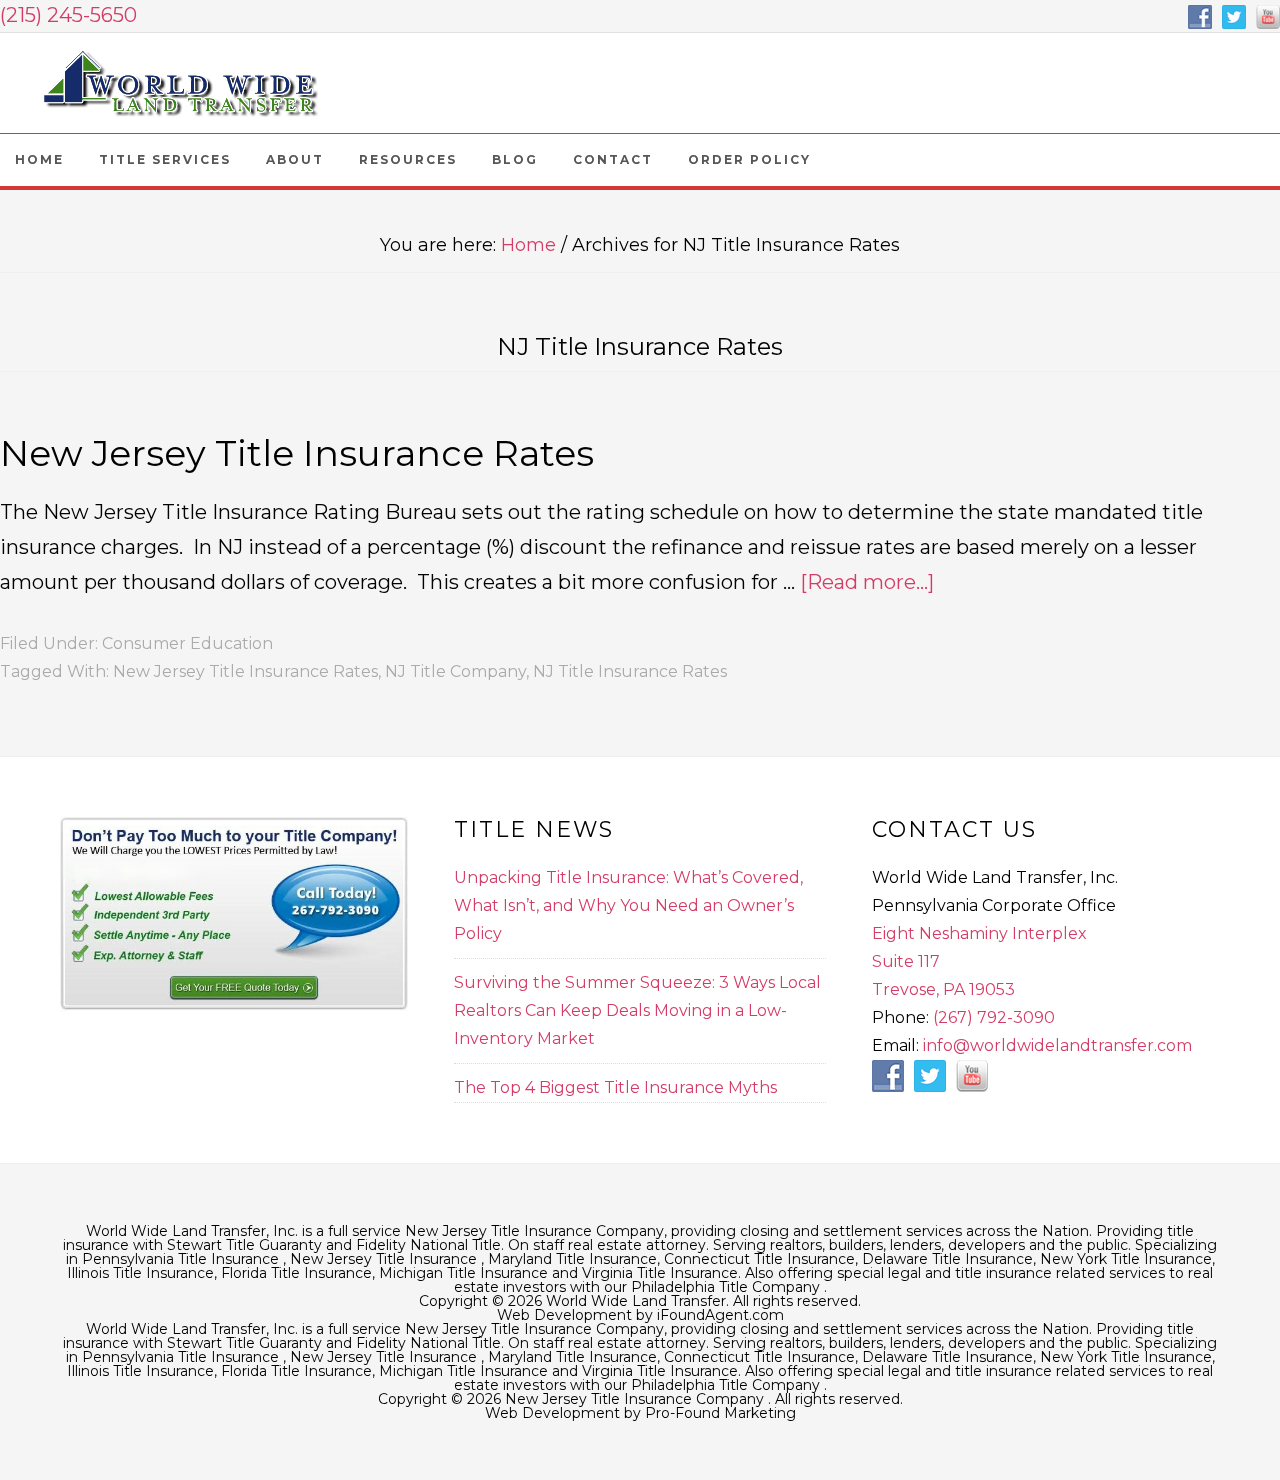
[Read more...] (867, 582)
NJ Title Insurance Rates (630, 671)
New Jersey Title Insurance (385, 1259)
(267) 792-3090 (994, 1017)
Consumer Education (187, 643)
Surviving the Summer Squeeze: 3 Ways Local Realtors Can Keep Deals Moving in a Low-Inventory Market (637, 1010)
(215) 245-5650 (68, 15)
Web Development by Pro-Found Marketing (640, 1413)
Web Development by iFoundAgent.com (640, 1315)
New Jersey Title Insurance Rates (297, 453)
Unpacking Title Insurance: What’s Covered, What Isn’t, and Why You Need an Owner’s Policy (628, 905)
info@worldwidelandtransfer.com (1057, 1045)
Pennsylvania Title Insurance (182, 1259)
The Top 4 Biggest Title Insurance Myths (615, 1087)
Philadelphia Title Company (727, 1287)
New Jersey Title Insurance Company (180, 83)
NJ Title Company (455, 671)
